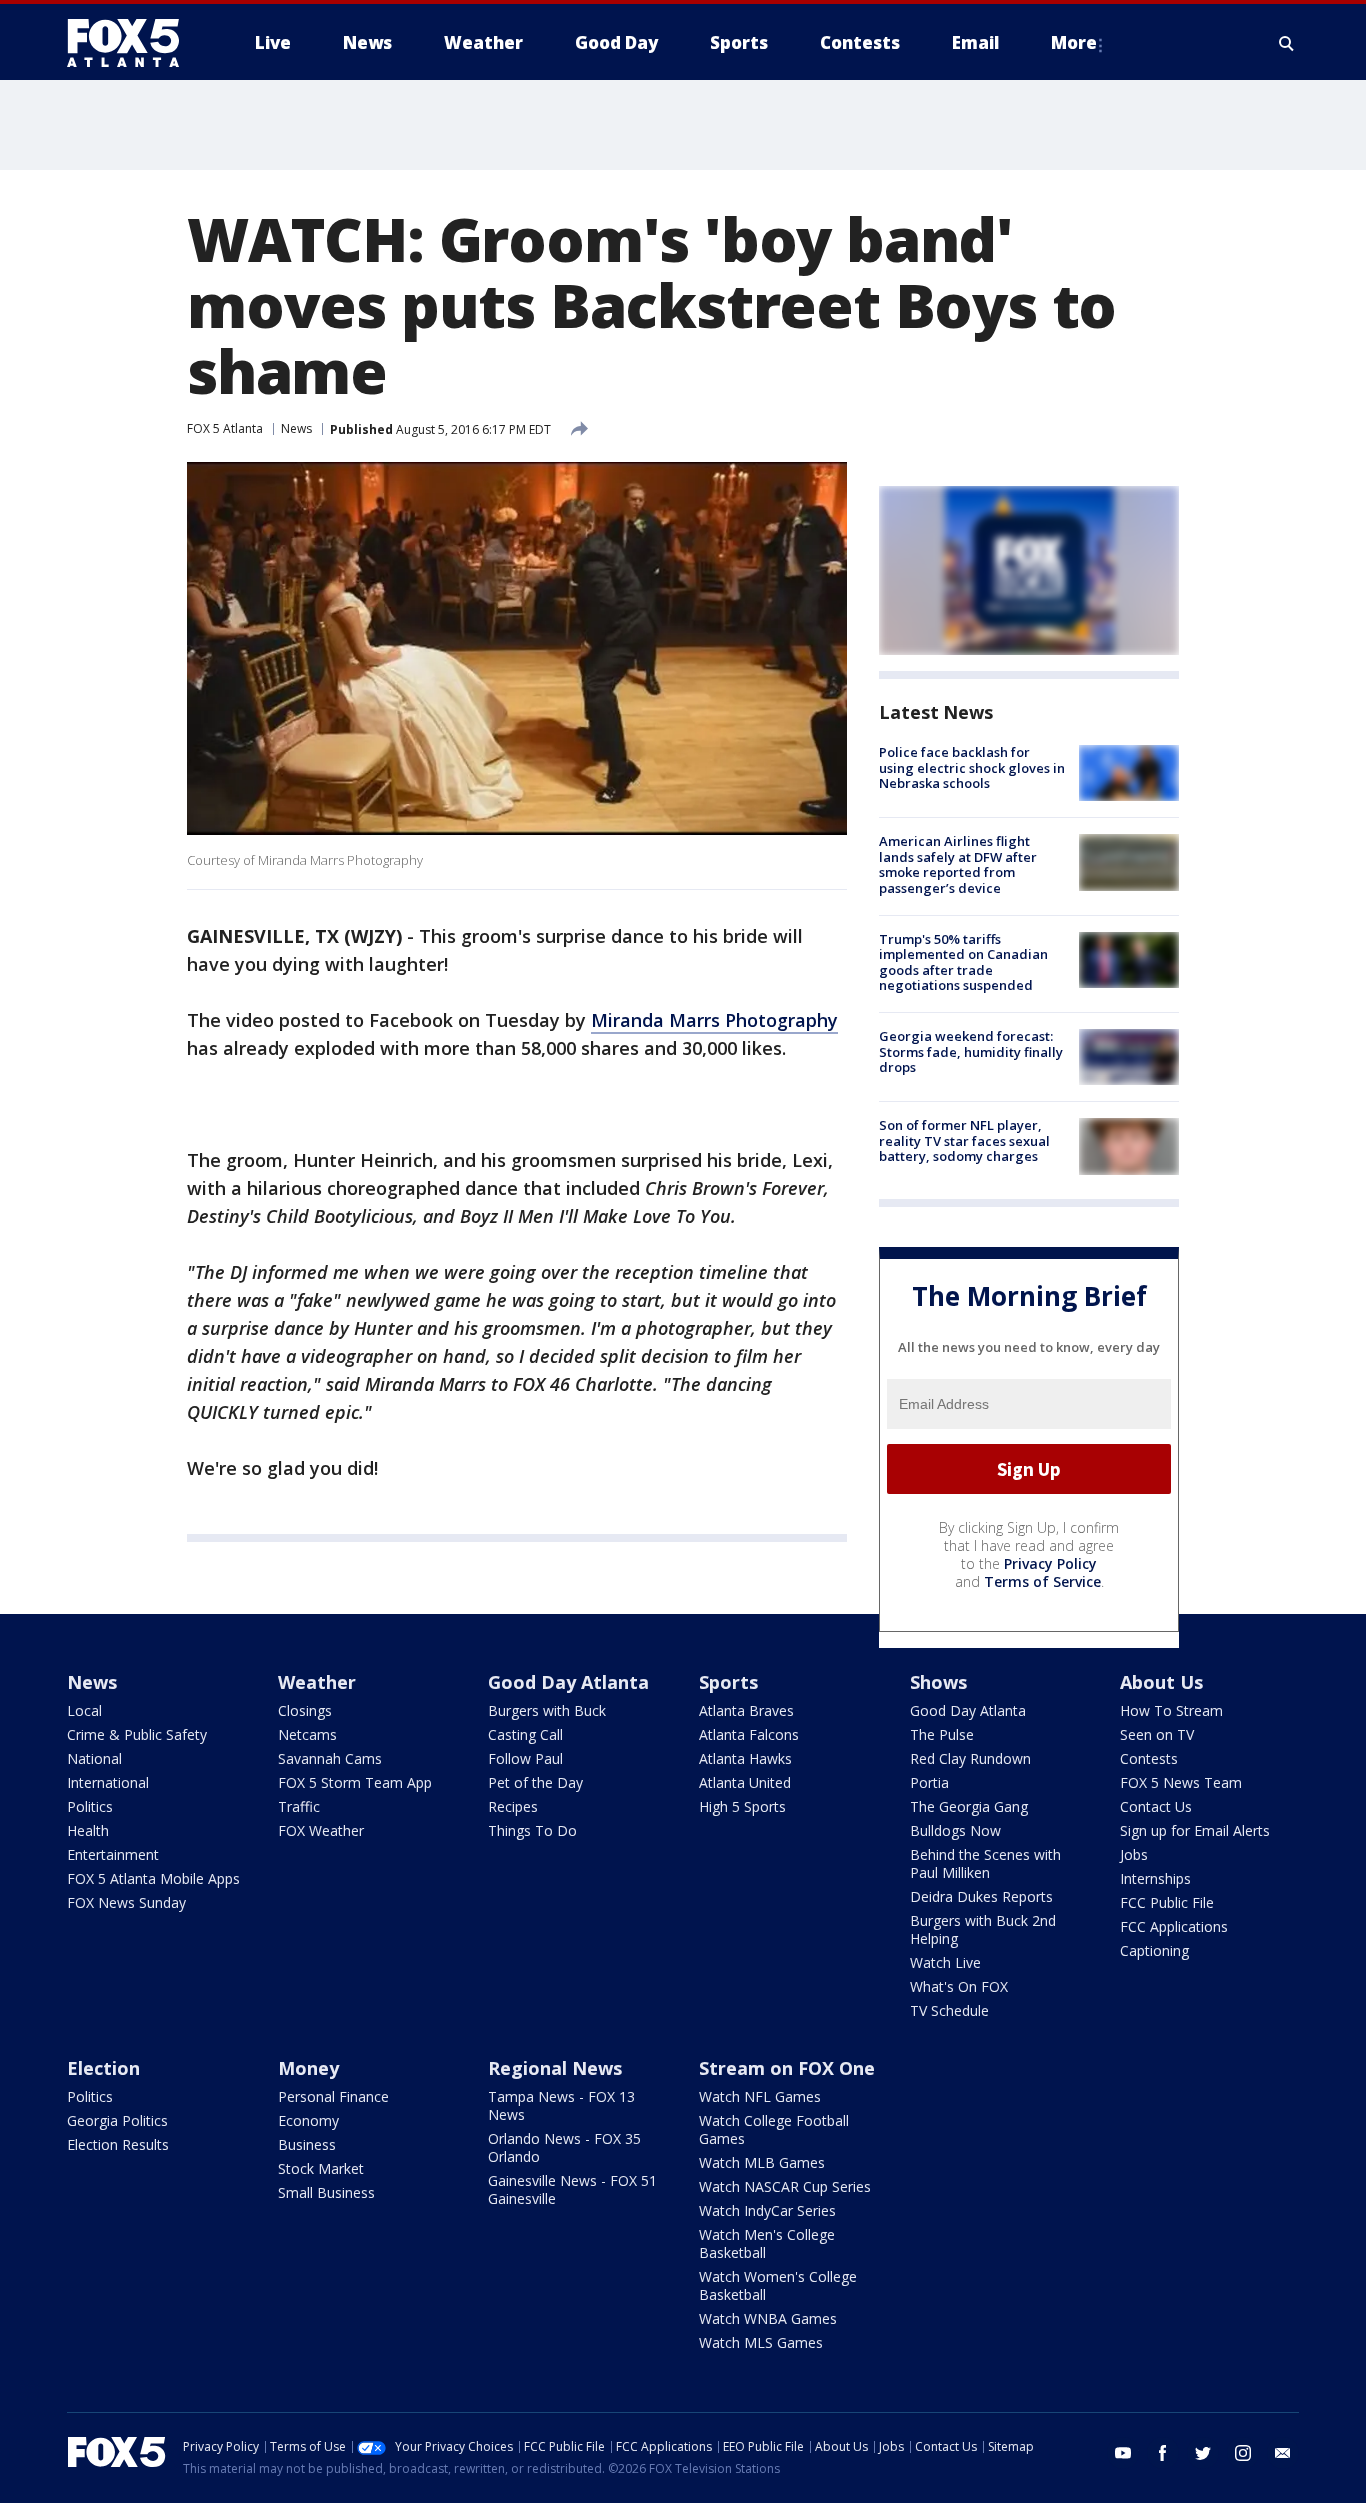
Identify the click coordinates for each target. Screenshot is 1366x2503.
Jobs (1134, 1854)
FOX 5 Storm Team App (355, 1782)
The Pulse (942, 1734)
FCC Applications (1174, 1926)
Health (88, 1830)
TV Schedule (949, 2010)
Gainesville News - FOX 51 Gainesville (572, 2189)
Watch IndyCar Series (767, 2210)
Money (308, 2068)
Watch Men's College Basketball (767, 2243)
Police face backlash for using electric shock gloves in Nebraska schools (972, 767)
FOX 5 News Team (1181, 1782)
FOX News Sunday (126, 1902)
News (296, 428)
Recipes (513, 1806)
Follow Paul (525, 1758)
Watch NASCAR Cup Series (785, 2186)
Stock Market (321, 2168)
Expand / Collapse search (1287, 43)
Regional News (555, 2068)
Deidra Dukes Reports (981, 1896)
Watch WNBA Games (768, 2318)
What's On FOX (959, 1986)
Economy (308, 2120)
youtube (1123, 2453)
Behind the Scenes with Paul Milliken (985, 1863)
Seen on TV (1157, 1734)
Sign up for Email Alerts (1195, 1830)
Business (307, 2144)
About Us (1161, 1682)
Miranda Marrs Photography (714, 1020)
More (1074, 42)
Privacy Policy (1050, 1563)
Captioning (1154, 1950)
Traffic (299, 1806)
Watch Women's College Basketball (778, 2285)
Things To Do (532, 1830)
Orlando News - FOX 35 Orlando (564, 2147)
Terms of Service (1042, 1581)
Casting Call (525, 1734)
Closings (305, 1710)
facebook (1163, 2453)
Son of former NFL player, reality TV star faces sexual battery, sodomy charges (964, 1140)
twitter (1203, 2453)
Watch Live (945, 1962)
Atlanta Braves (746, 1710)
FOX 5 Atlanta (225, 428)
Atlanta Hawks (745, 1758)
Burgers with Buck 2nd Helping (983, 1929)
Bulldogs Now (955, 1830)
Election (103, 2068)
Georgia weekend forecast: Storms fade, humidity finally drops (971, 1051)
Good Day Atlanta (568, 1682)
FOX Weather (321, 1830)
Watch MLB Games (762, 2162)
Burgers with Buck (547, 1710)
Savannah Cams (330, 1758)
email (1283, 2453)
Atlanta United (745, 1782)
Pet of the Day (535, 1782)
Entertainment (113, 1854)
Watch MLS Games (761, 2342)
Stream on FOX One (787, 2068)
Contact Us (1156, 1806)
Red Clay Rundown (970, 1758)
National (94, 1758)
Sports (728, 1682)
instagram (1243, 2453)
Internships (1155, 1878)
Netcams (307, 1734)
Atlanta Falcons (749, 1734)
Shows (938, 1682)
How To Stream (1171, 1710)
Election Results (118, 2144)
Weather (317, 1682)
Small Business (326, 2192)
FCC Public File (1167, 1902)
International (108, 1782)
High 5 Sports (742, 1806)
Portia (929, 1782)
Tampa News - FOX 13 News (561, 2105)
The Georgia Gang (969, 1806)
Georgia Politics (117, 2120)
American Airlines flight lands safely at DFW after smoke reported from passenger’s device (958, 864)
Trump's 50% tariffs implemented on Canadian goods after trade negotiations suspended (963, 962)
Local (84, 1710)
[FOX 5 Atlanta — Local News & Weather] (133, 43)
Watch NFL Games (760, 2096)
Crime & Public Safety (137, 1734)
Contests (1149, 1758)
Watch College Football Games (774, 2129)
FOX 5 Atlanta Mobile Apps (153, 1878)
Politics (90, 1806)
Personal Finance (333, 2096)
